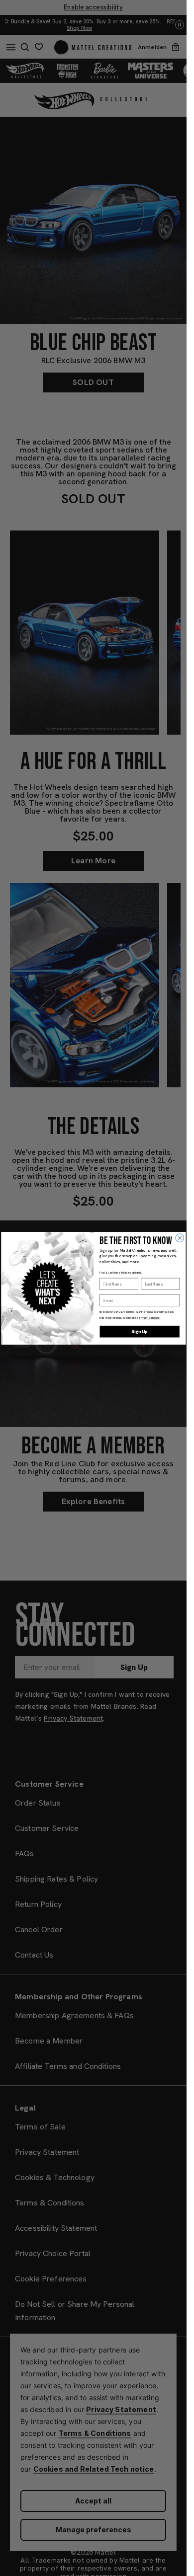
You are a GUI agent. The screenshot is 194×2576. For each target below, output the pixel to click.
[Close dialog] (180, 1238)
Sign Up (140, 1331)
